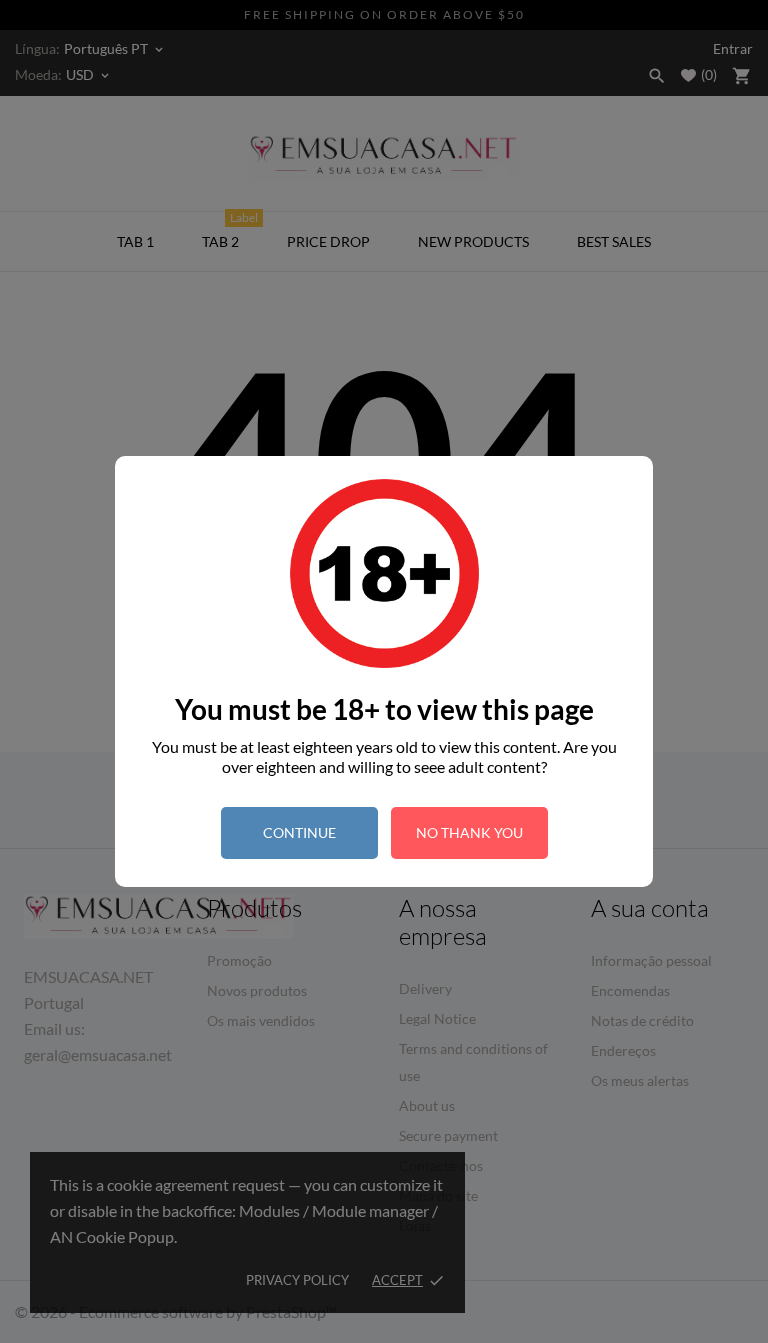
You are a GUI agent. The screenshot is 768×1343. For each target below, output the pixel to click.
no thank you (469, 832)
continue (299, 832)
